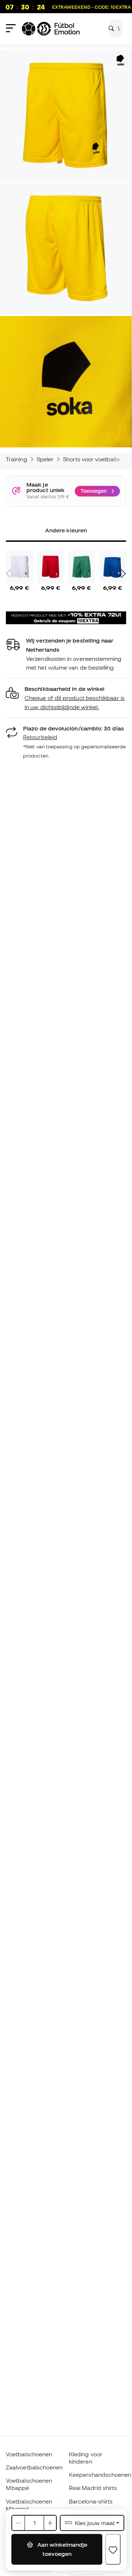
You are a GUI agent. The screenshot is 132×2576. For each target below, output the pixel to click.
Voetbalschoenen (29, 2454)
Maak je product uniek (45, 487)
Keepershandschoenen (100, 2475)
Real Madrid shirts (93, 2488)
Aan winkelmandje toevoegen (62, 2549)
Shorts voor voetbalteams (97, 459)
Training (16, 459)
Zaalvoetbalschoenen (34, 2467)
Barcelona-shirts (91, 2501)
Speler (45, 459)
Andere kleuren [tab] (66, 530)
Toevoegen (94, 491)
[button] (66, 698)
